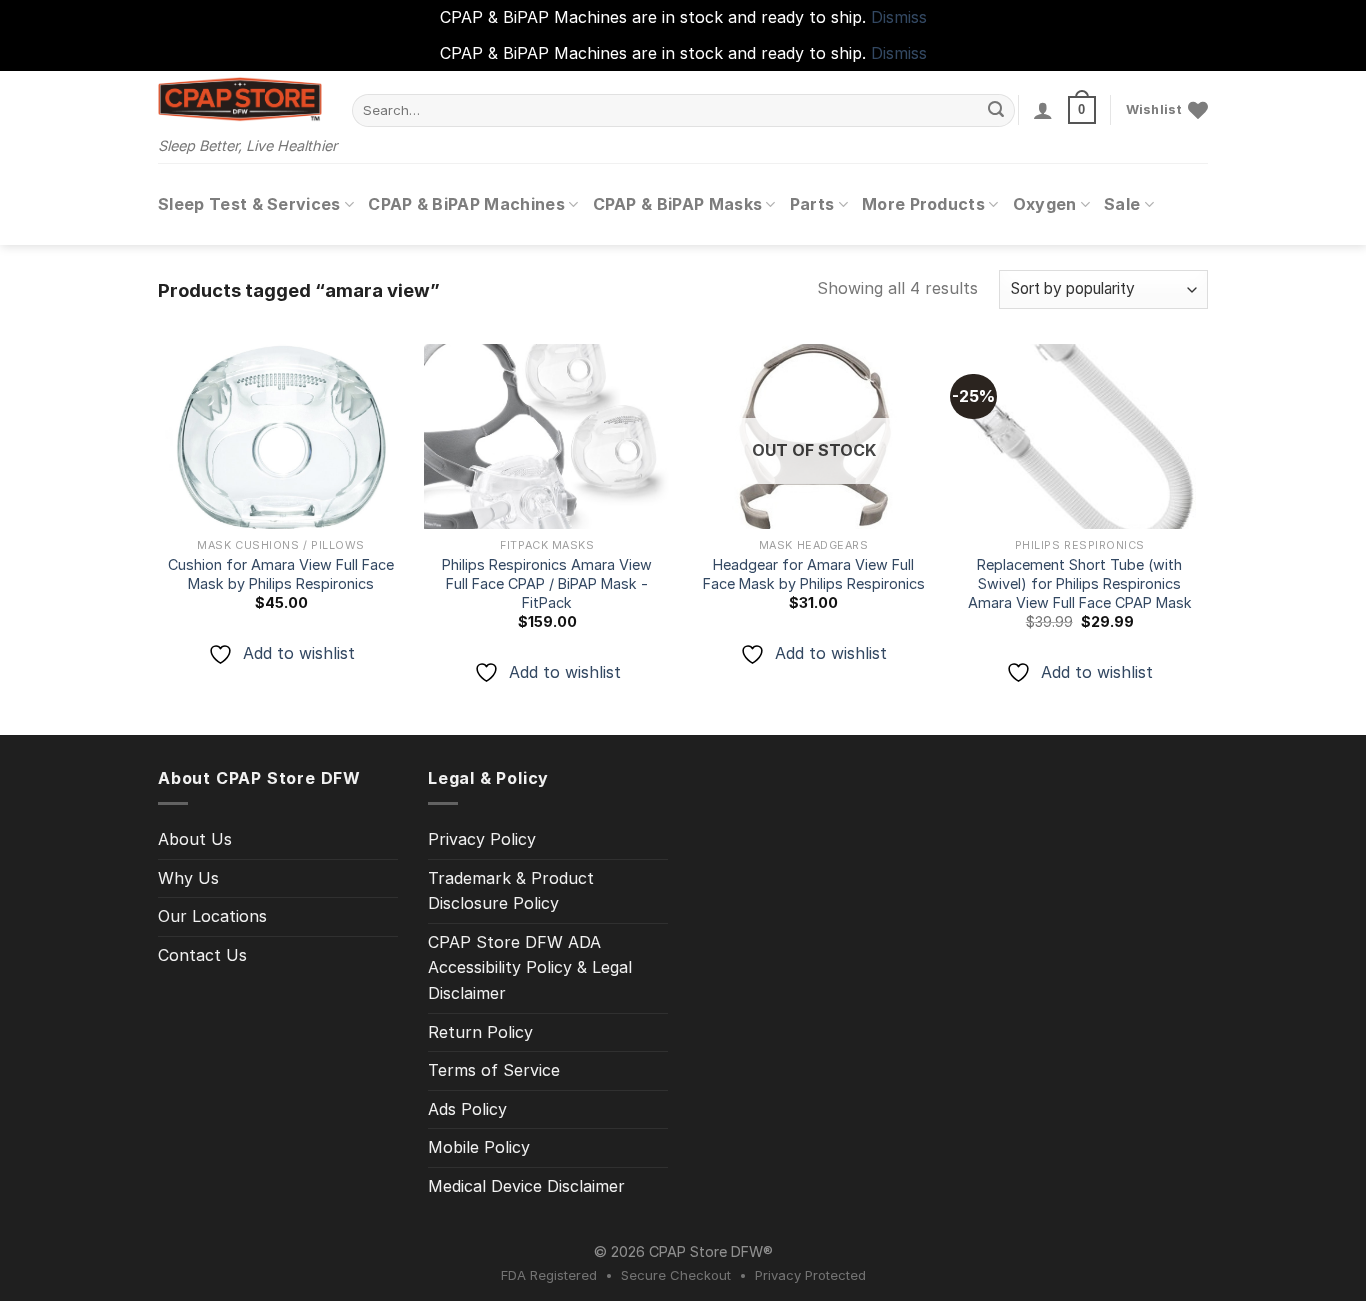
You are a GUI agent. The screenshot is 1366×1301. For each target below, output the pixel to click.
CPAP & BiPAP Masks (678, 204)
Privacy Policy (482, 839)
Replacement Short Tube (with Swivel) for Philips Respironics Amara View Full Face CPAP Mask (1080, 583)
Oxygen (1045, 204)
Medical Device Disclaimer (526, 1186)
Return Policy (480, 1032)
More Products (923, 204)
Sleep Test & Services (249, 204)
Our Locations (212, 916)
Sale (1122, 204)
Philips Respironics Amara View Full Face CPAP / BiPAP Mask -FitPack (547, 583)
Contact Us (202, 955)
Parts (812, 204)
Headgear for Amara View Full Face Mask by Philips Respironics (814, 574)
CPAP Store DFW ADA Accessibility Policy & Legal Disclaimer (530, 967)
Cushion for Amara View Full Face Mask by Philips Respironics (281, 574)
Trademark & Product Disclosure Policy (511, 891)
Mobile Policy (479, 1147)
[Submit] (997, 110)
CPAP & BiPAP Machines (466, 204)
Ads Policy (467, 1109)
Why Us (188, 878)
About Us (195, 839)
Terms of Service (494, 1070)
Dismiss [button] (899, 17)
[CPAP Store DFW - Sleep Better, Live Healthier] (240, 99)
